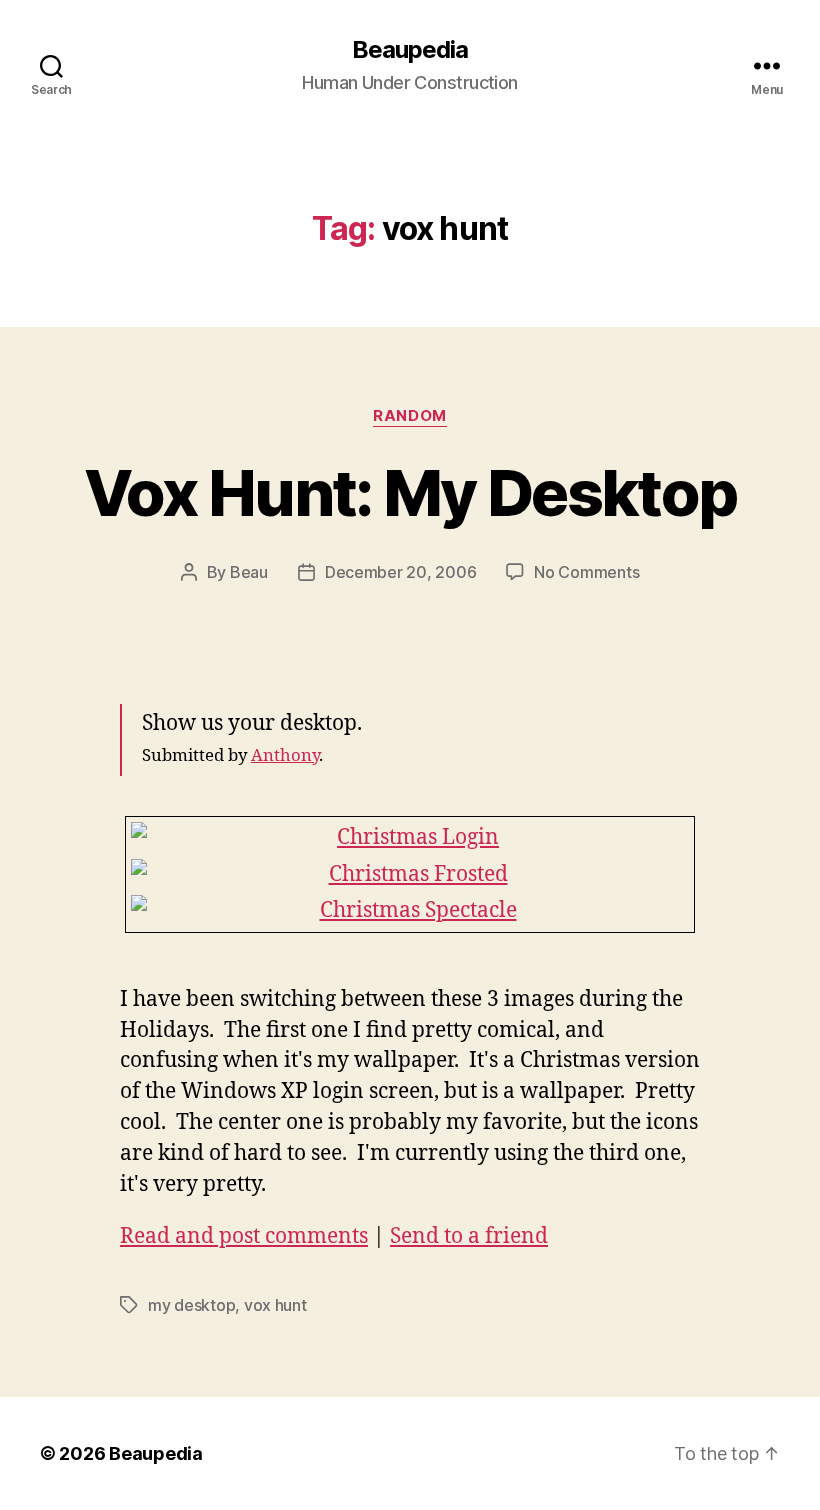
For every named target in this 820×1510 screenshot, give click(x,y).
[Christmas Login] (410, 838)
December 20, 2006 (400, 572)
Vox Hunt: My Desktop (410, 492)
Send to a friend (469, 1236)
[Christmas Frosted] (410, 875)
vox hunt (275, 1305)
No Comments (586, 572)
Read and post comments (244, 1236)
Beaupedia (410, 50)
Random (409, 416)
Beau (249, 572)
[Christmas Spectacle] (410, 911)
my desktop (191, 1305)
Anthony (285, 755)
